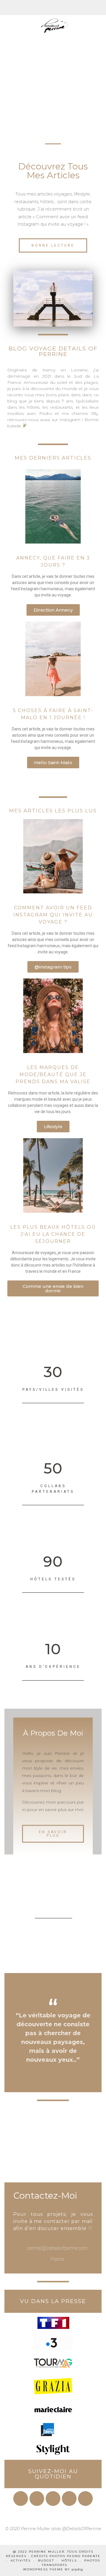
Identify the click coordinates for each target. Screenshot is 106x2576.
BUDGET (46, 2560)
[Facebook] (21, 2499)
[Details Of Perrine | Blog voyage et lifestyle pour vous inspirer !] (53, 21)
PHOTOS (92, 2560)
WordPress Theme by (53, 2569)
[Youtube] (53, 2499)
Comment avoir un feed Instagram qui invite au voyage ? (53, 915)
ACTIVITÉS (21, 2560)
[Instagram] (37, 2499)
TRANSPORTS (54, 2565)
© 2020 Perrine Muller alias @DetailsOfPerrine (53, 2529)
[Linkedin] (85, 2499)
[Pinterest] (69, 2499)
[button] (53, 245)
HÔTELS (69, 2560)
